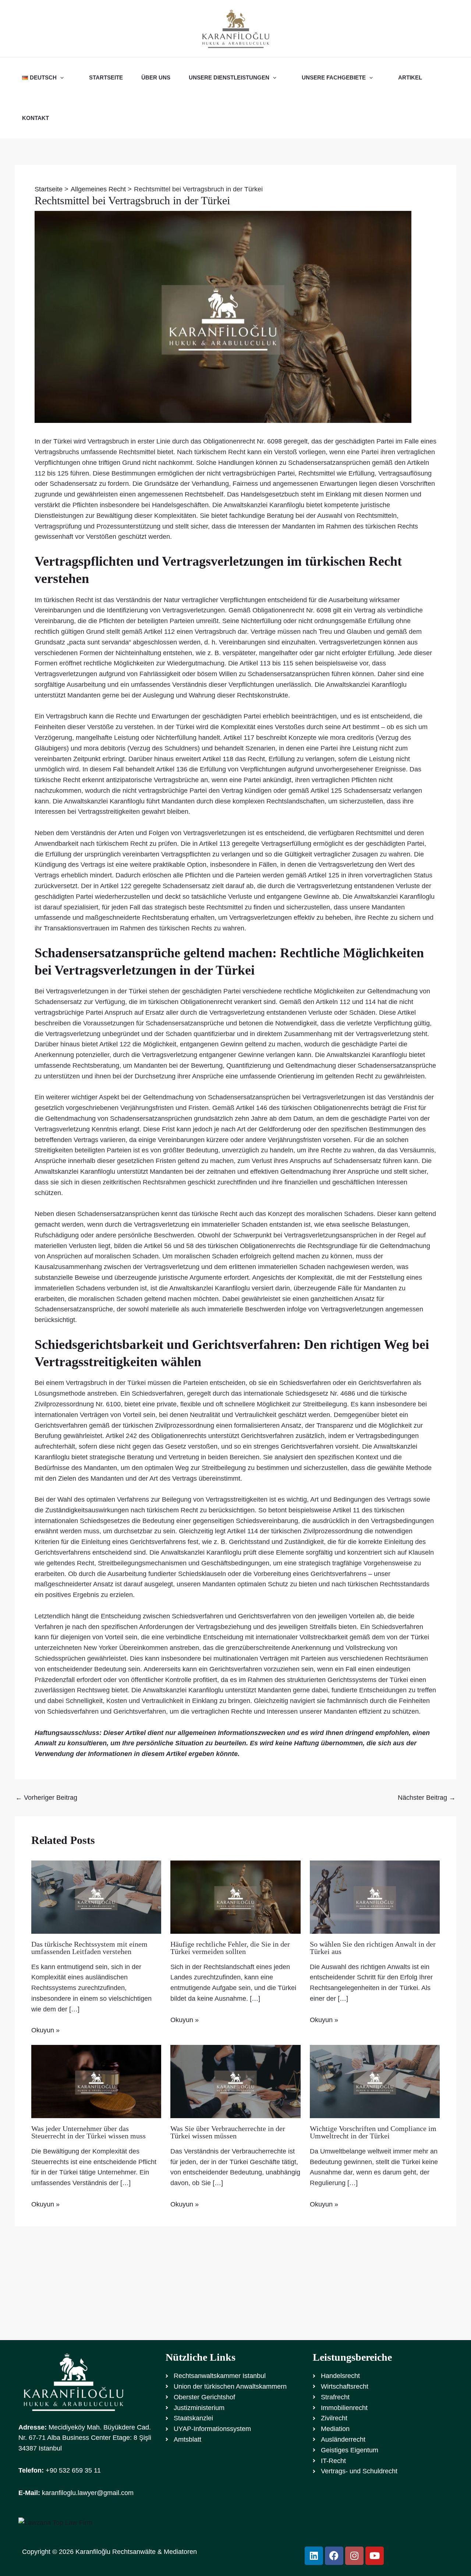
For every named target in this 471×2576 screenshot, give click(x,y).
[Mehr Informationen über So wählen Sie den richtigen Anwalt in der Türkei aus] (375, 1897)
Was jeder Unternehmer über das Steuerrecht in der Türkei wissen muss (88, 2132)
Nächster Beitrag (427, 1798)
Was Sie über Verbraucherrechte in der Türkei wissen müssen (228, 2132)
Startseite (106, 77)
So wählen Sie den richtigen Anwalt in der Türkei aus (373, 1948)
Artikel (410, 77)
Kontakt (36, 118)
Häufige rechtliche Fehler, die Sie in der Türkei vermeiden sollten (230, 1948)
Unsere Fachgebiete (334, 77)
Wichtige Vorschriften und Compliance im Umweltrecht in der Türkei (373, 2132)
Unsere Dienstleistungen (229, 77)
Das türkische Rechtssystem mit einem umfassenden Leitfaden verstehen (89, 1948)
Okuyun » (45, 2030)
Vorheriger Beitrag (46, 1798)
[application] (60, 78)
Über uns (156, 77)
